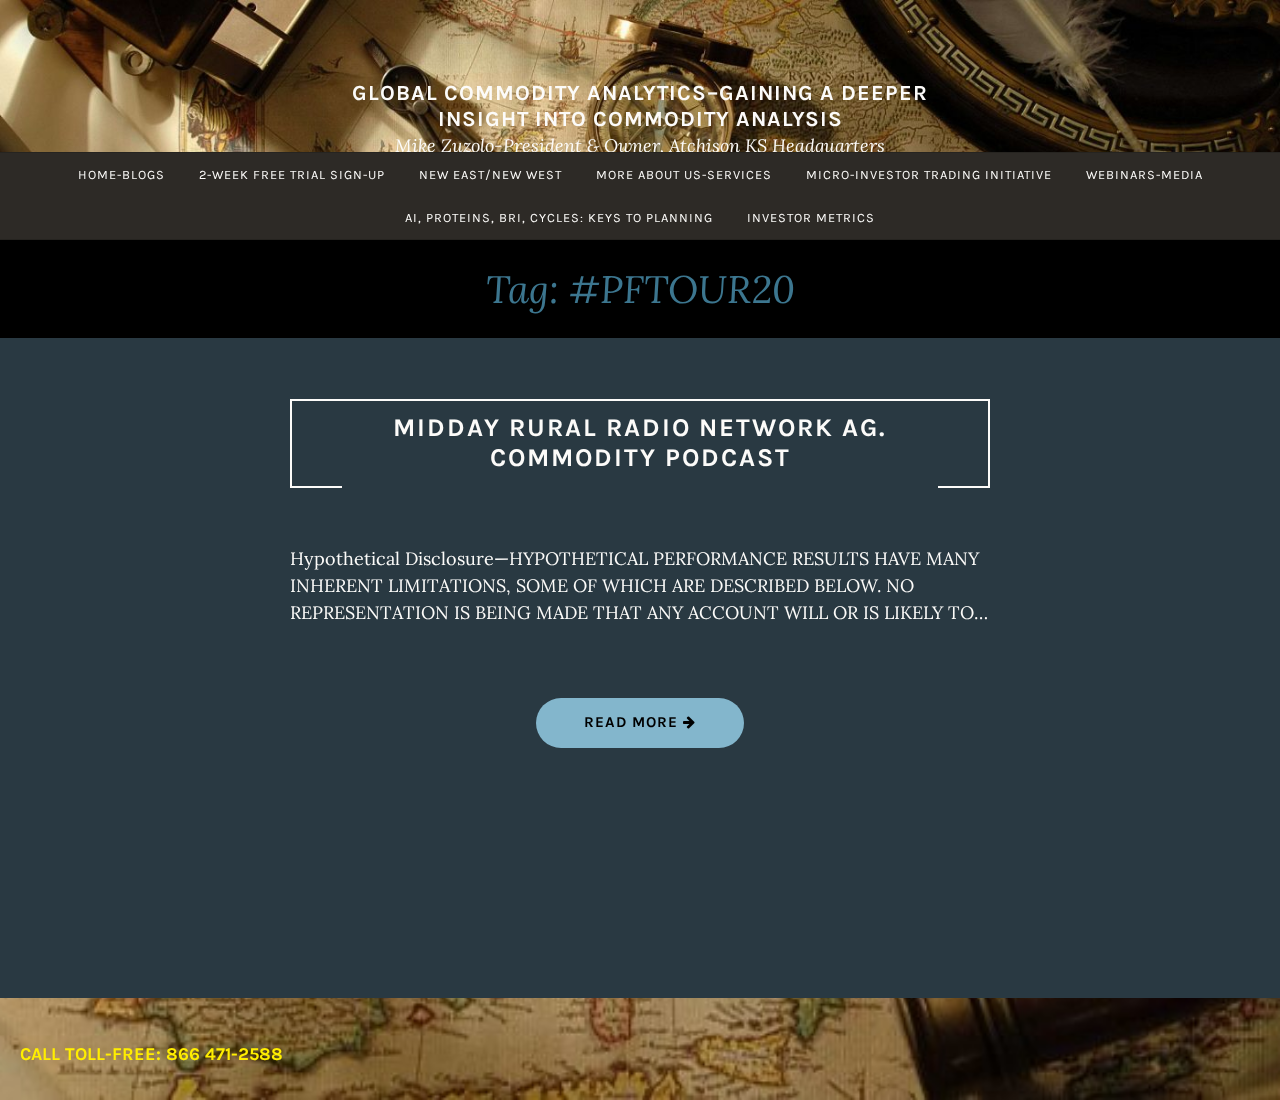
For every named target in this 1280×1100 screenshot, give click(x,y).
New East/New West (490, 174)
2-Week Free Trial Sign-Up (292, 174)
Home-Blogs (121, 174)
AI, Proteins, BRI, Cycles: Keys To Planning (559, 217)
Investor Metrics (811, 217)
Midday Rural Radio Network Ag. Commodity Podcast (640, 443)
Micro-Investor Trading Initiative (929, 174)
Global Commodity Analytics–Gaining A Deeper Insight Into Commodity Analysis (640, 105)
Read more (663, 730)
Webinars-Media (1144, 174)
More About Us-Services (684, 174)
